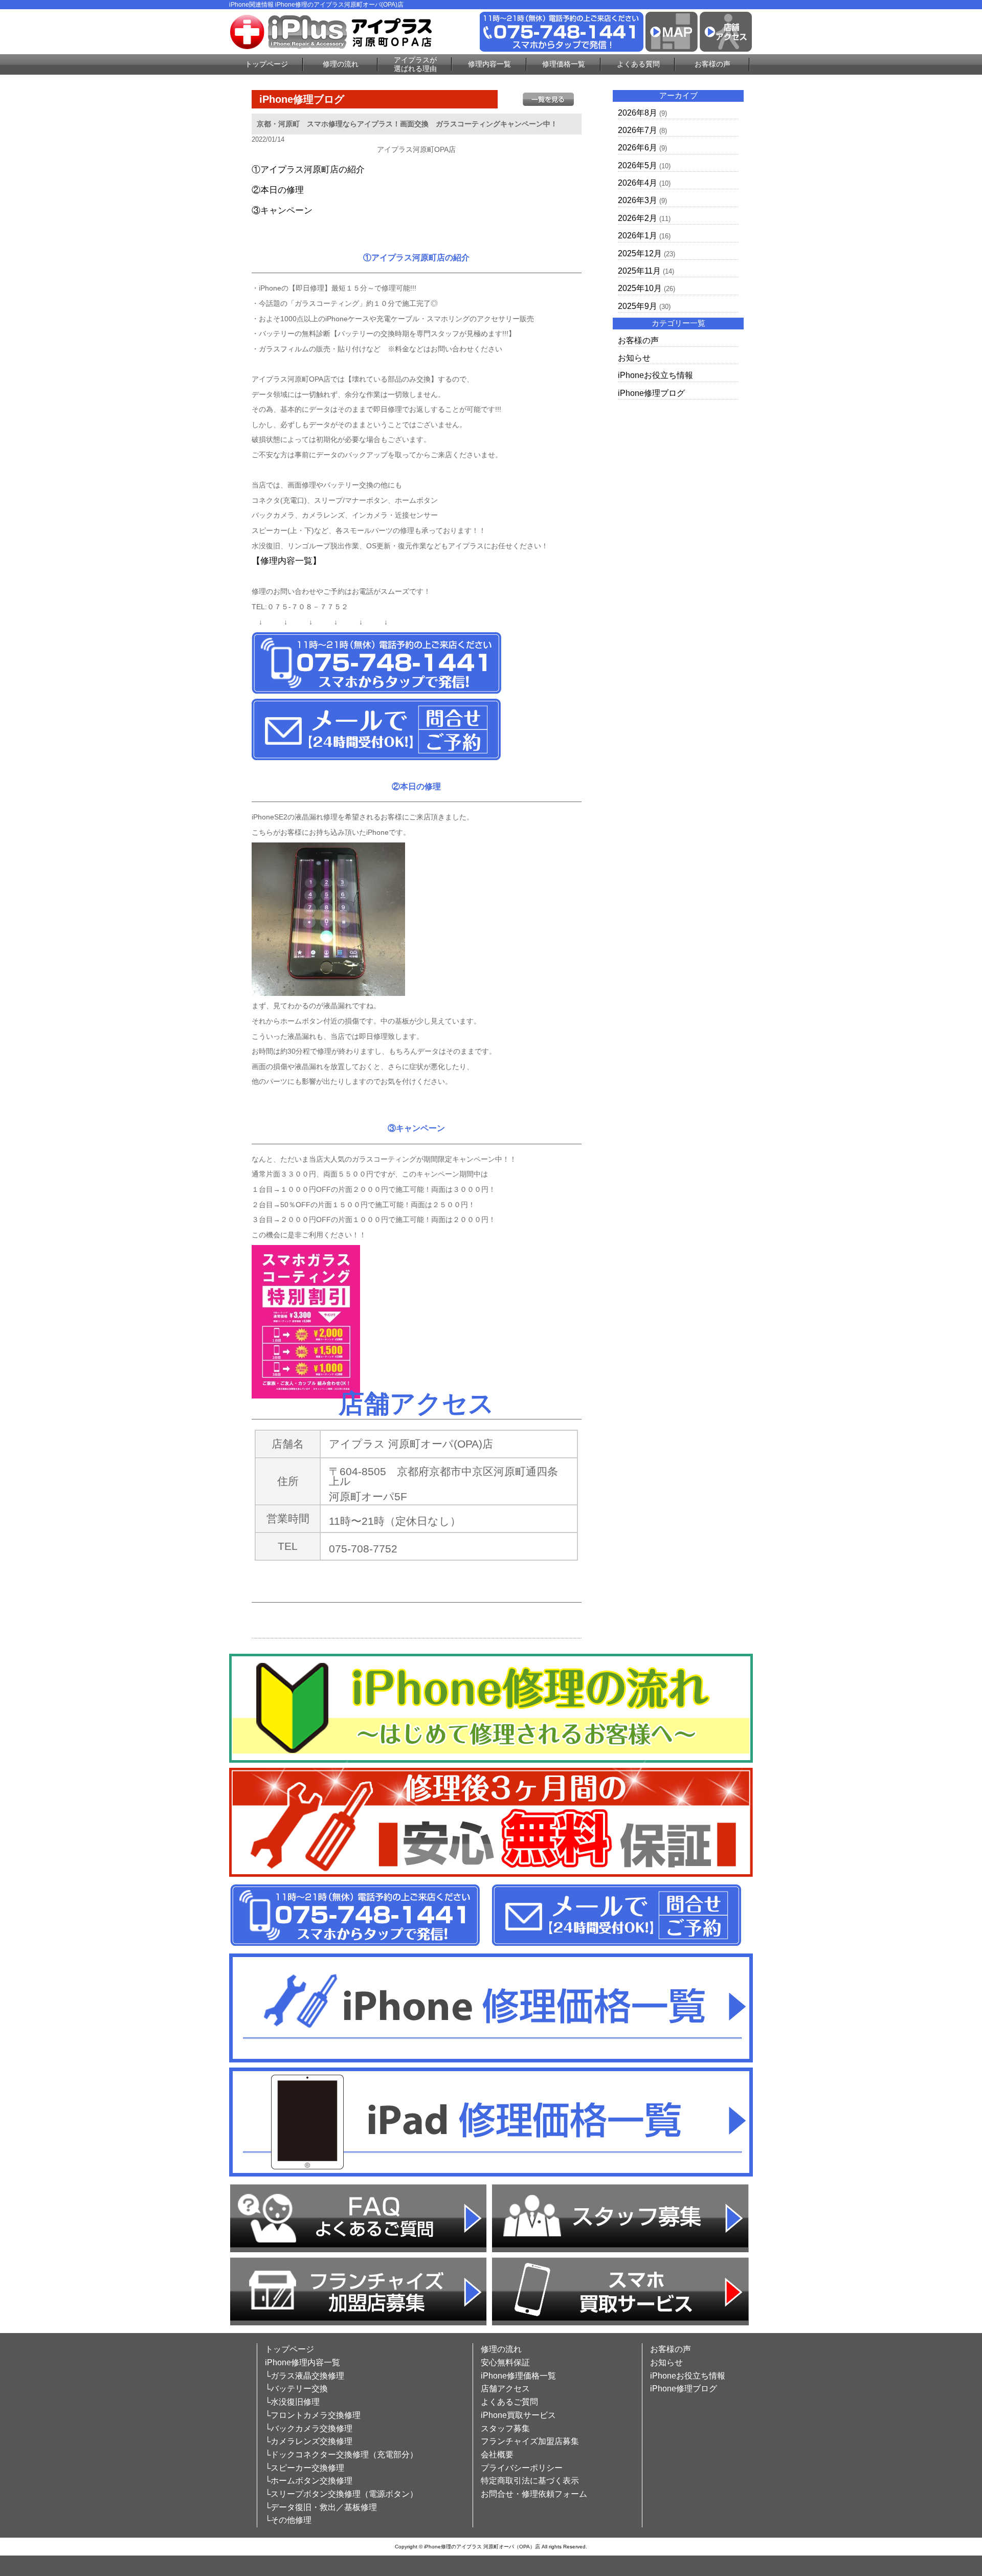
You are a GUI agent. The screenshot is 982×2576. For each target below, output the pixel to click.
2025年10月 (640, 288)
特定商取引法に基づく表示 (530, 2481)
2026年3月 (638, 200)
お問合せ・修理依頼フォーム (534, 2494)
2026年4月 (638, 183)
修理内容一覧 (489, 64)
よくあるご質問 (509, 2402)
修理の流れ (341, 64)
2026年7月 (638, 130)
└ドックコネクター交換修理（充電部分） (341, 2455)
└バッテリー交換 (296, 2389)
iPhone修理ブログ (651, 393)
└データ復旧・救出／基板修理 (321, 2507)
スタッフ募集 (505, 2428)
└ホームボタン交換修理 (309, 2481)
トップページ (266, 64)
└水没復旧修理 (292, 2402)
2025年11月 (639, 271)
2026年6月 (638, 148)
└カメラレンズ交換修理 (309, 2441)
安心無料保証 (505, 2362)
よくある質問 (638, 64)
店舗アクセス (505, 2389)
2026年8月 (638, 113)
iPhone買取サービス (518, 2415)
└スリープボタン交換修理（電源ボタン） (341, 2494)
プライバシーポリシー (522, 2468)
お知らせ (634, 358)
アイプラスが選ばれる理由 (415, 64)
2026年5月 (638, 165)
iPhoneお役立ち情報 (655, 375)
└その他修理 (288, 2520)
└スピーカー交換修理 (305, 2468)
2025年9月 (638, 306)
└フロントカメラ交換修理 (313, 2415)
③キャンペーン (282, 210)
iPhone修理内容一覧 (303, 2362)
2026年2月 (638, 218)
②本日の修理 (278, 190)
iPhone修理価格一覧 (518, 2376)
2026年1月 (638, 236)
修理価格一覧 (564, 64)
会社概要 (497, 2455)
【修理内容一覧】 (286, 561)
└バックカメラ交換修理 (309, 2428)
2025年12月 (640, 253)
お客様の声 (712, 64)
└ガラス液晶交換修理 (305, 2376)
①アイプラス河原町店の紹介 (308, 170)
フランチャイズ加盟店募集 (530, 2441)
